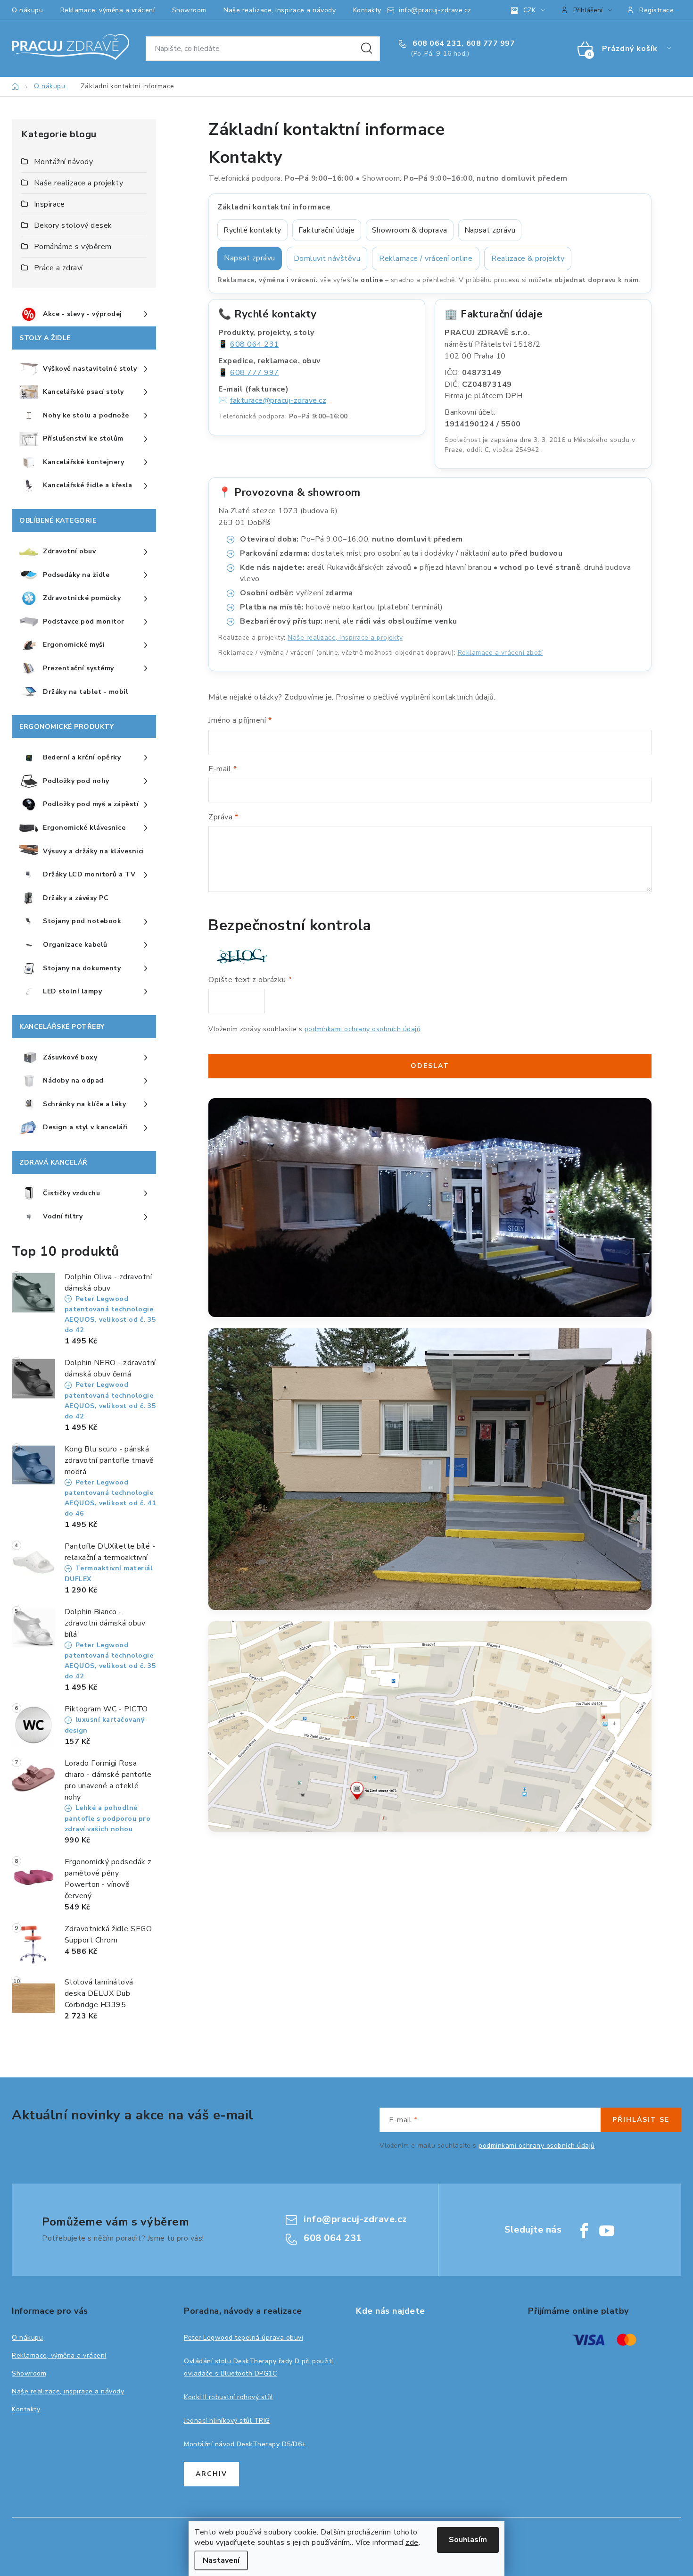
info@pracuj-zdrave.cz (435, 10)
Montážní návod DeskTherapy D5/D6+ (245, 2444)
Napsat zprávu (490, 230)
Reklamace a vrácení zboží (500, 653)
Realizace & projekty (528, 258)
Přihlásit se (641, 2120)
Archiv (211, 2474)
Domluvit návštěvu (327, 258)
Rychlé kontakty (252, 230)
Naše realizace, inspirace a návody (280, 10)
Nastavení (221, 2560)
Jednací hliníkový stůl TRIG (227, 2421)
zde (412, 2543)
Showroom (189, 10)
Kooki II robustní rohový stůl (229, 2397)
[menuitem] (84, 315)
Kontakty (367, 10)
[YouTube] (607, 2231)
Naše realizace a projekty (79, 183)
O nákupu (27, 10)
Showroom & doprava (410, 230)
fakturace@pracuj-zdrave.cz (278, 400)
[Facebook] (584, 2231)
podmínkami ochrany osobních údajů (363, 1029)
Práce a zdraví (58, 268)
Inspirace (49, 204)
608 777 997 (491, 43)
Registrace (656, 10)
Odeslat (430, 1066)
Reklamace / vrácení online (426, 258)
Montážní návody (64, 162)
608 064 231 (436, 43)
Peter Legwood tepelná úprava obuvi (243, 2338)
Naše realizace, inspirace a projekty (345, 638)
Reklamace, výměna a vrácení (108, 10)
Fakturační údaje (327, 230)
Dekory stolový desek (73, 225)
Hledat (367, 49)
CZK (529, 10)
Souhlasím (468, 2540)
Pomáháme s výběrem (73, 247)
